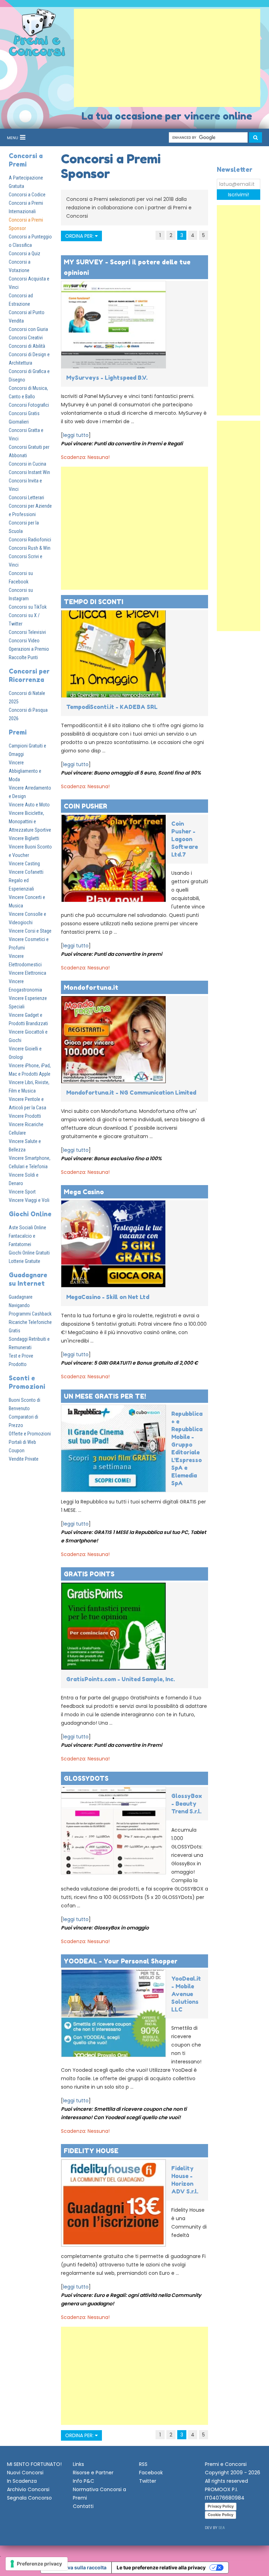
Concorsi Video (24, 641)
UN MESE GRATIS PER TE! (105, 1396)
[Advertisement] (167, 58)
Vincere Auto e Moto (29, 805)
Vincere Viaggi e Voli (29, 1200)
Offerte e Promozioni (30, 1434)
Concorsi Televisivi (27, 632)
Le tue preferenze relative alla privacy (161, 2567)
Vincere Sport (22, 1192)
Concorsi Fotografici (29, 405)
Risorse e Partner (93, 2473)
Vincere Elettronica (27, 973)
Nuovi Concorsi (25, 2473)
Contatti (83, 2506)
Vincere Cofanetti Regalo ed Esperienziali (26, 880)
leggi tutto (76, 435)
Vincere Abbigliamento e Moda (25, 771)
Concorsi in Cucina (27, 464)
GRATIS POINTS (89, 1574)
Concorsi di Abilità (27, 346)
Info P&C (84, 2481)
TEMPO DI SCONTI (94, 602)
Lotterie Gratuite (25, 1261)
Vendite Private (24, 1459)
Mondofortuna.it (91, 987)
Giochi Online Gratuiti (29, 1253)
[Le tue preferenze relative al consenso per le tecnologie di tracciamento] (37, 2564)
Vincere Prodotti (25, 1116)
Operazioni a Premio (29, 649)
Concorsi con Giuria (28, 329)
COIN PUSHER (85, 806)
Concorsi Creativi (26, 338)
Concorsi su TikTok (28, 607)
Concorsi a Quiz (25, 253)
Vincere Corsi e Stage (30, 931)
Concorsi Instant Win (29, 472)
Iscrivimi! (239, 195)
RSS (143, 2464)
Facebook (151, 2473)
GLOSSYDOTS (86, 1778)
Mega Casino (84, 1192)
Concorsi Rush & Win (30, 548)
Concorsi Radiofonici (30, 540)
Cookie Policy (220, 2515)
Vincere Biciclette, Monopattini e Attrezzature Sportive (30, 822)
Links (78, 2464)
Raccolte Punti (23, 657)
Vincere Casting (24, 864)
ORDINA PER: (80, 236)
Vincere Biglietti (24, 838)
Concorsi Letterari (26, 498)
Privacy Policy (221, 2506)
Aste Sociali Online (27, 1228)
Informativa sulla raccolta (76, 2567)
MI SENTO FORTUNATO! (34, 2464)
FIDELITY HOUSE (91, 2151)
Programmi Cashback (30, 1314)
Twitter (148, 2481)
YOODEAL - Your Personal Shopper (121, 1961)
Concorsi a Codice (27, 195)
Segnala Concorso (29, 2498)
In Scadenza (22, 2481)
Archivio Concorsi (28, 2489)
